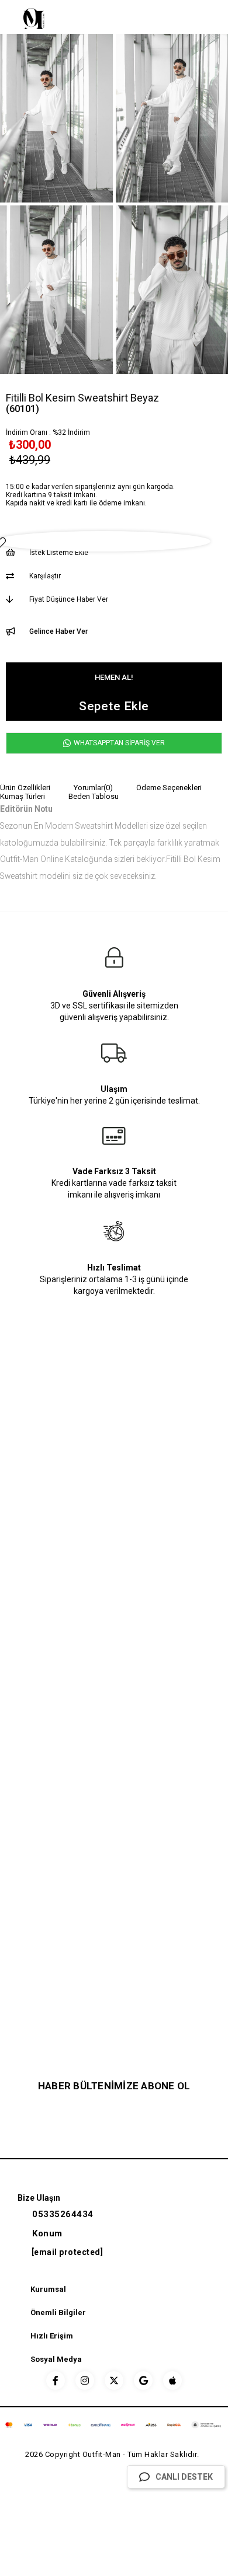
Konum (47, 2233)
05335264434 (63, 2214)
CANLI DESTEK (184, 2477)
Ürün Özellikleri (25, 788)
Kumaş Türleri (23, 796)
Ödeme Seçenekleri (169, 788)
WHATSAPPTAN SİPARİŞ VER (118, 743)
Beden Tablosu (94, 796)
